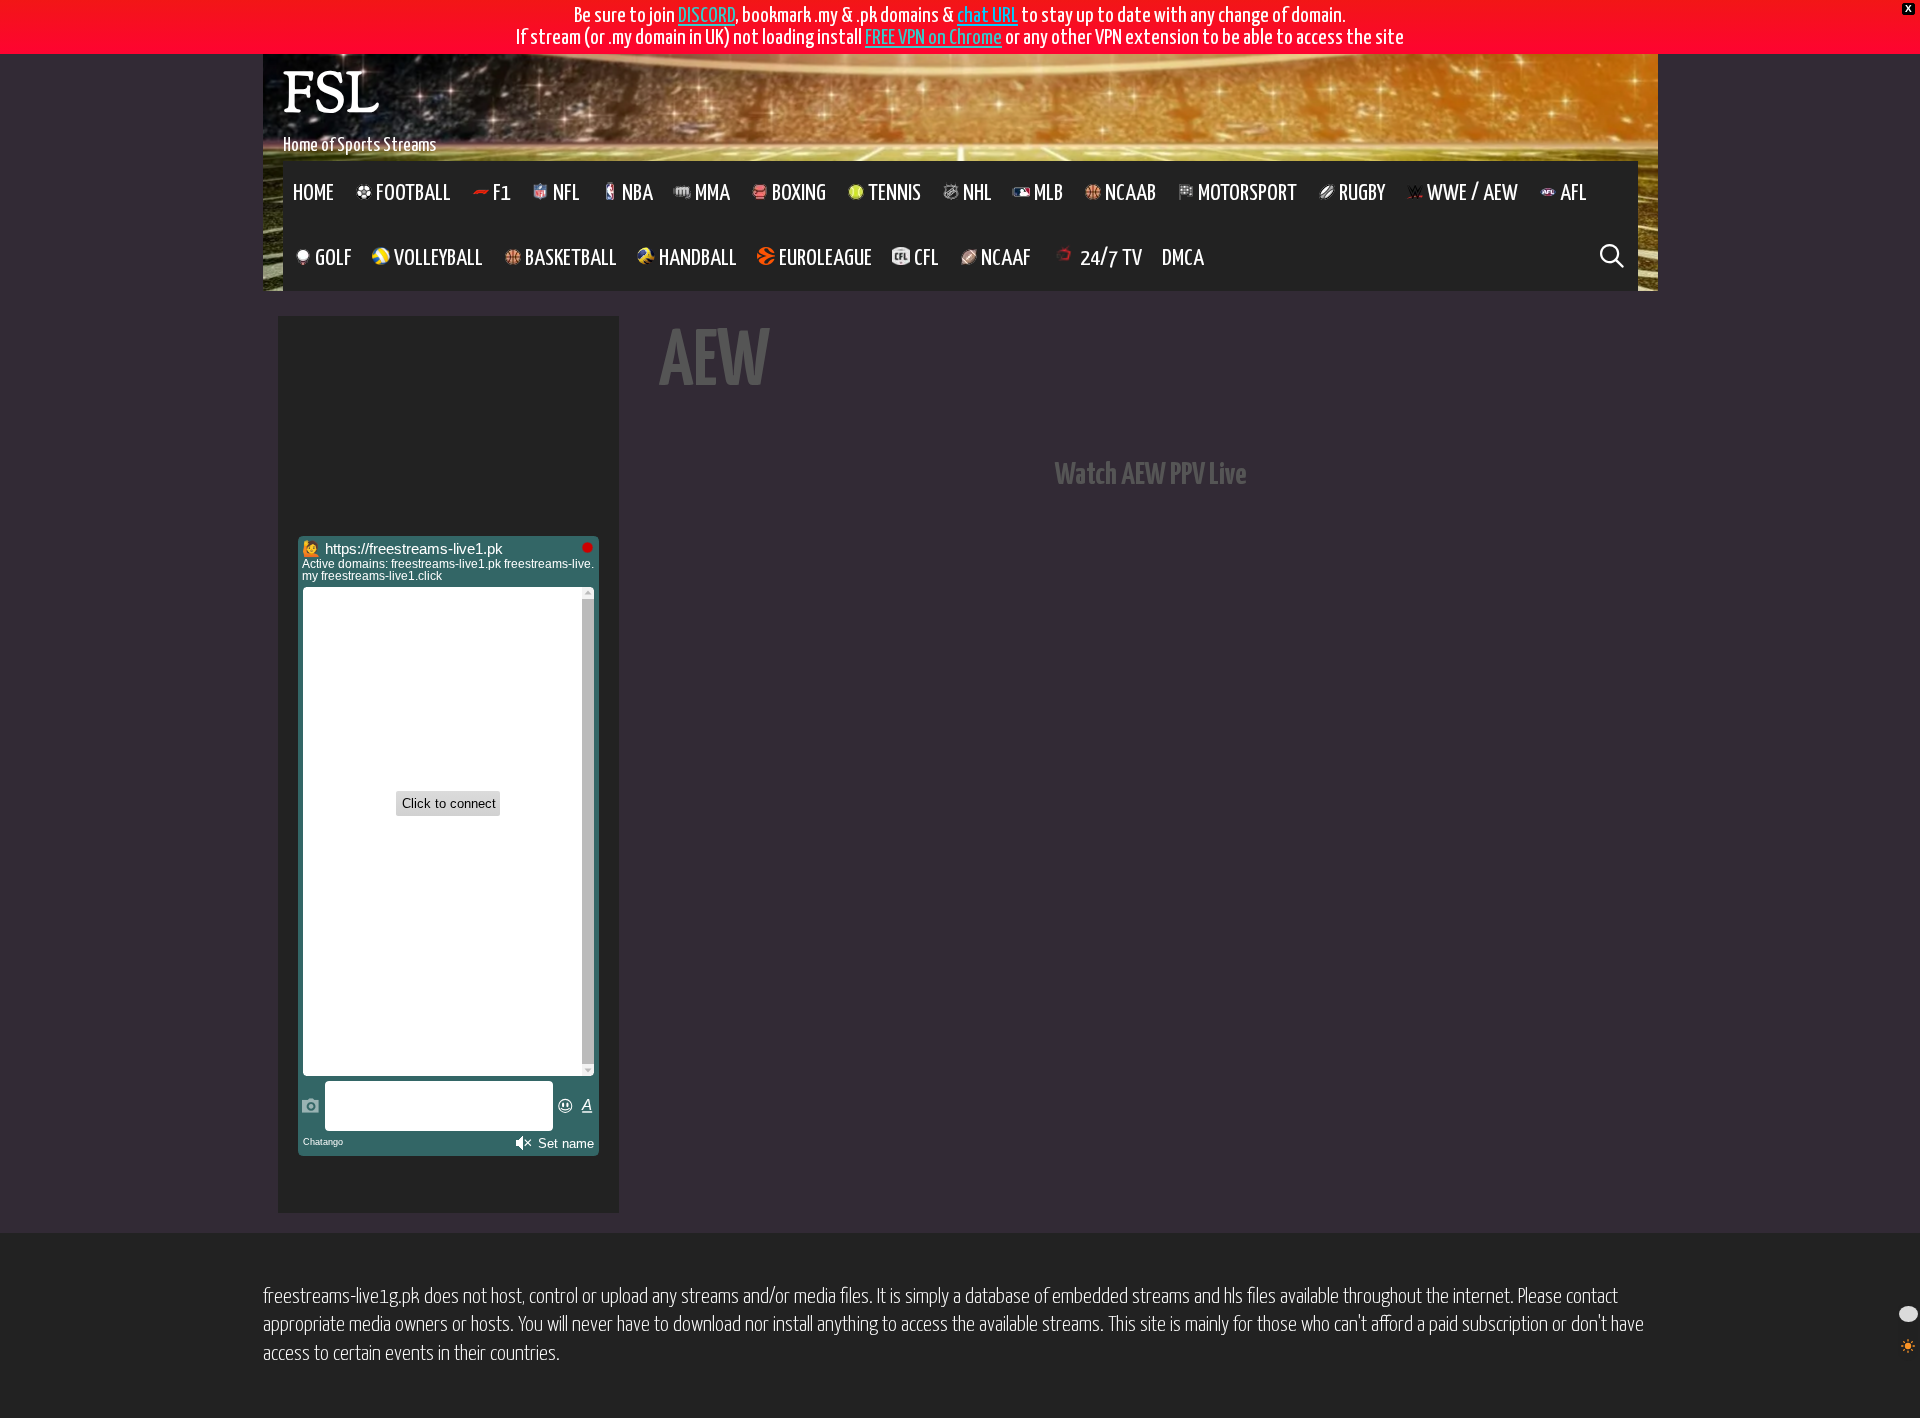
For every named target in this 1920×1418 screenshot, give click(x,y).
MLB (1046, 193)
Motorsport (1245, 193)
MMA (710, 193)
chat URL (987, 16)
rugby (1360, 193)
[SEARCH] (1612, 258)
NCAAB (1128, 193)
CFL (924, 258)
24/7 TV (1109, 258)
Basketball (569, 258)
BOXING (797, 193)
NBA (635, 193)
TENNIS (892, 193)
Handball (696, 258)
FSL (331, 98)
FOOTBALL (411, 193)
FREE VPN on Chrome (933, 38)
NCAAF (1004, 258)
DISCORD (706, 16)
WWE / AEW (1470, 193)
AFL (1571, 193)
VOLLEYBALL (436, 258)
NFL (564, 193)
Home (313, 193)
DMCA (1183, 258)
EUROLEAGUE (823, 258)
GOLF (331, 258)
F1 (500, 193)
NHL (975, 193)
